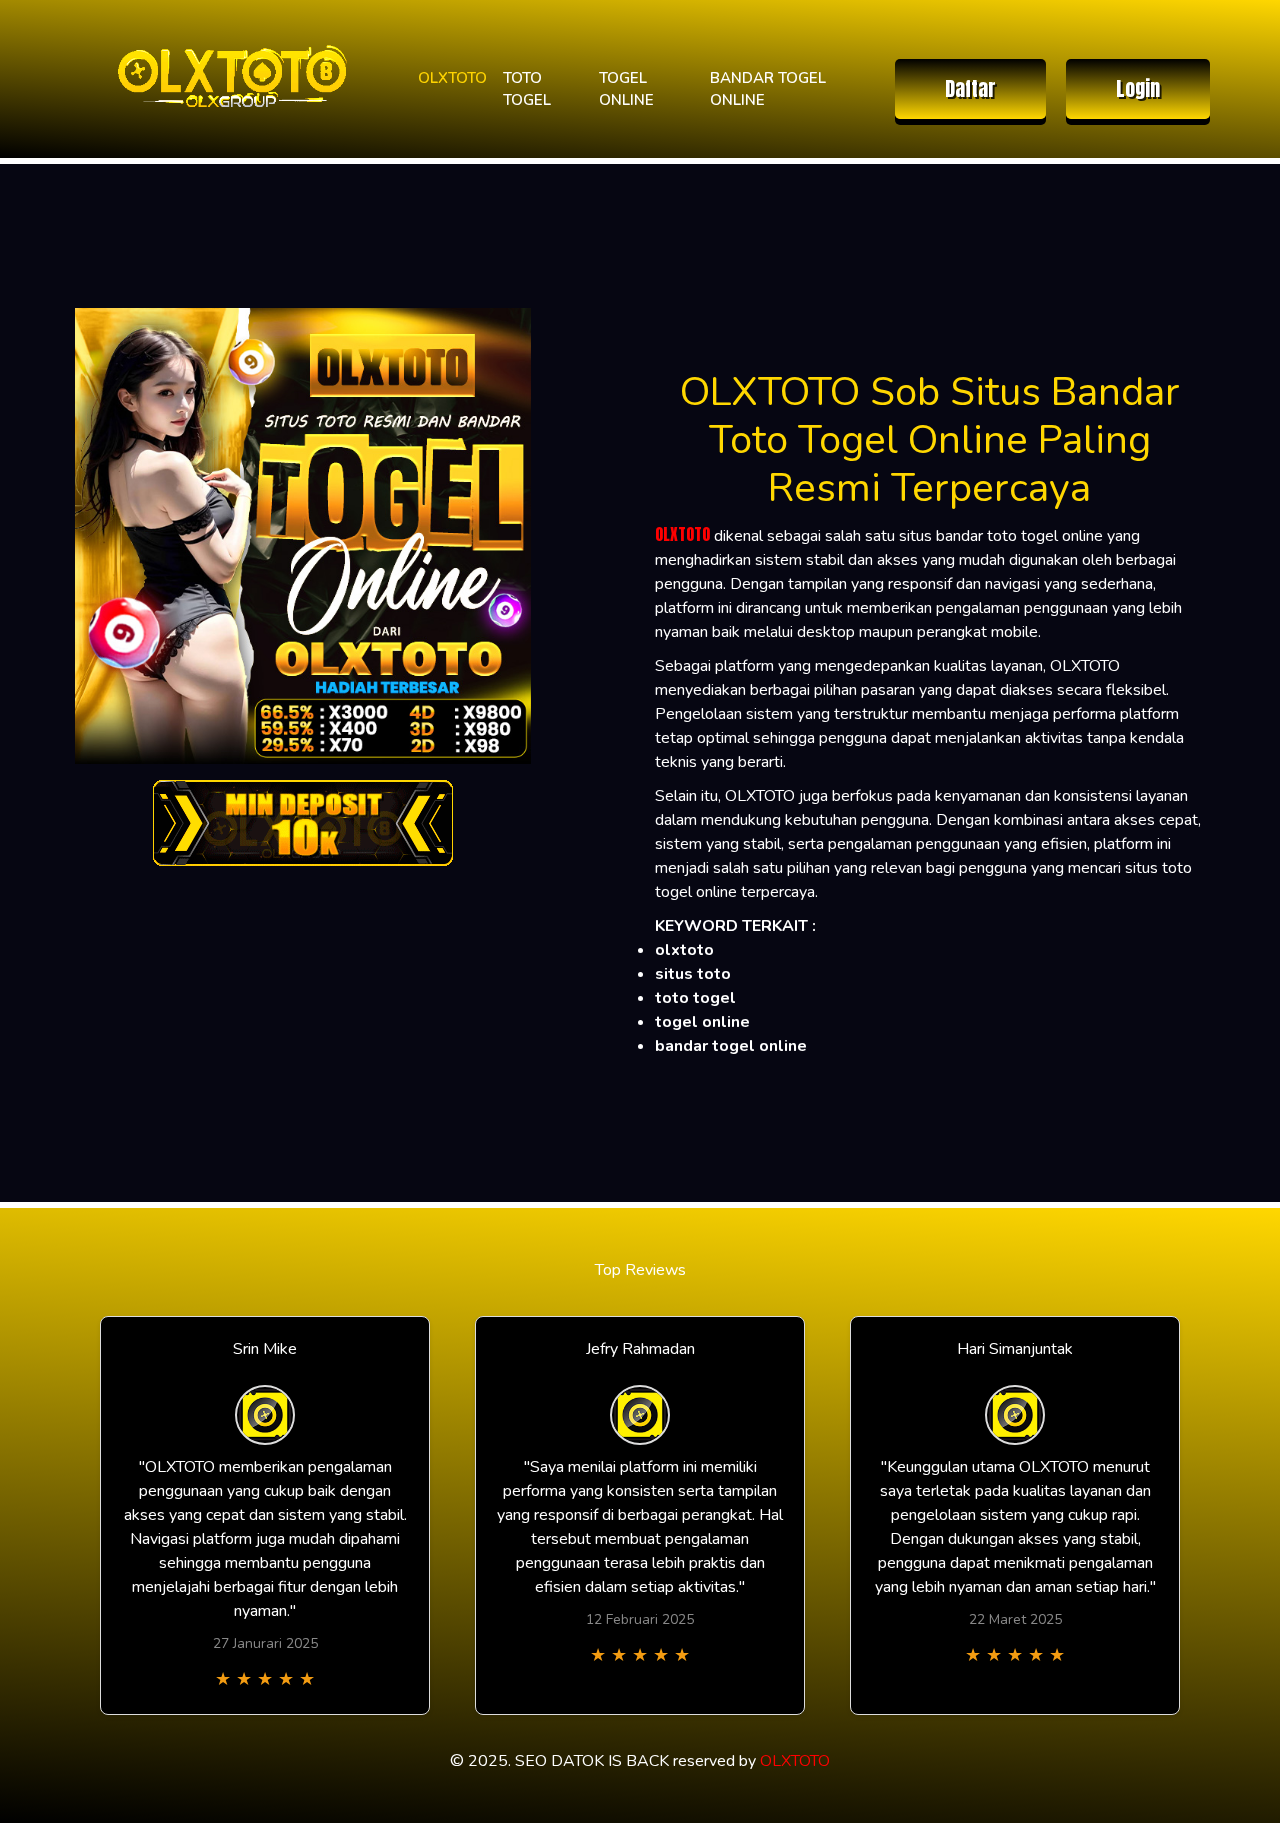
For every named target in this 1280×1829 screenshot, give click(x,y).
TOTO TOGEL (527, 89)
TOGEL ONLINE (626, 89)
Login (1138, 88)
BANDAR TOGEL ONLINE (768, 89)
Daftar (970, 88)
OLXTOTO (452, 78)
